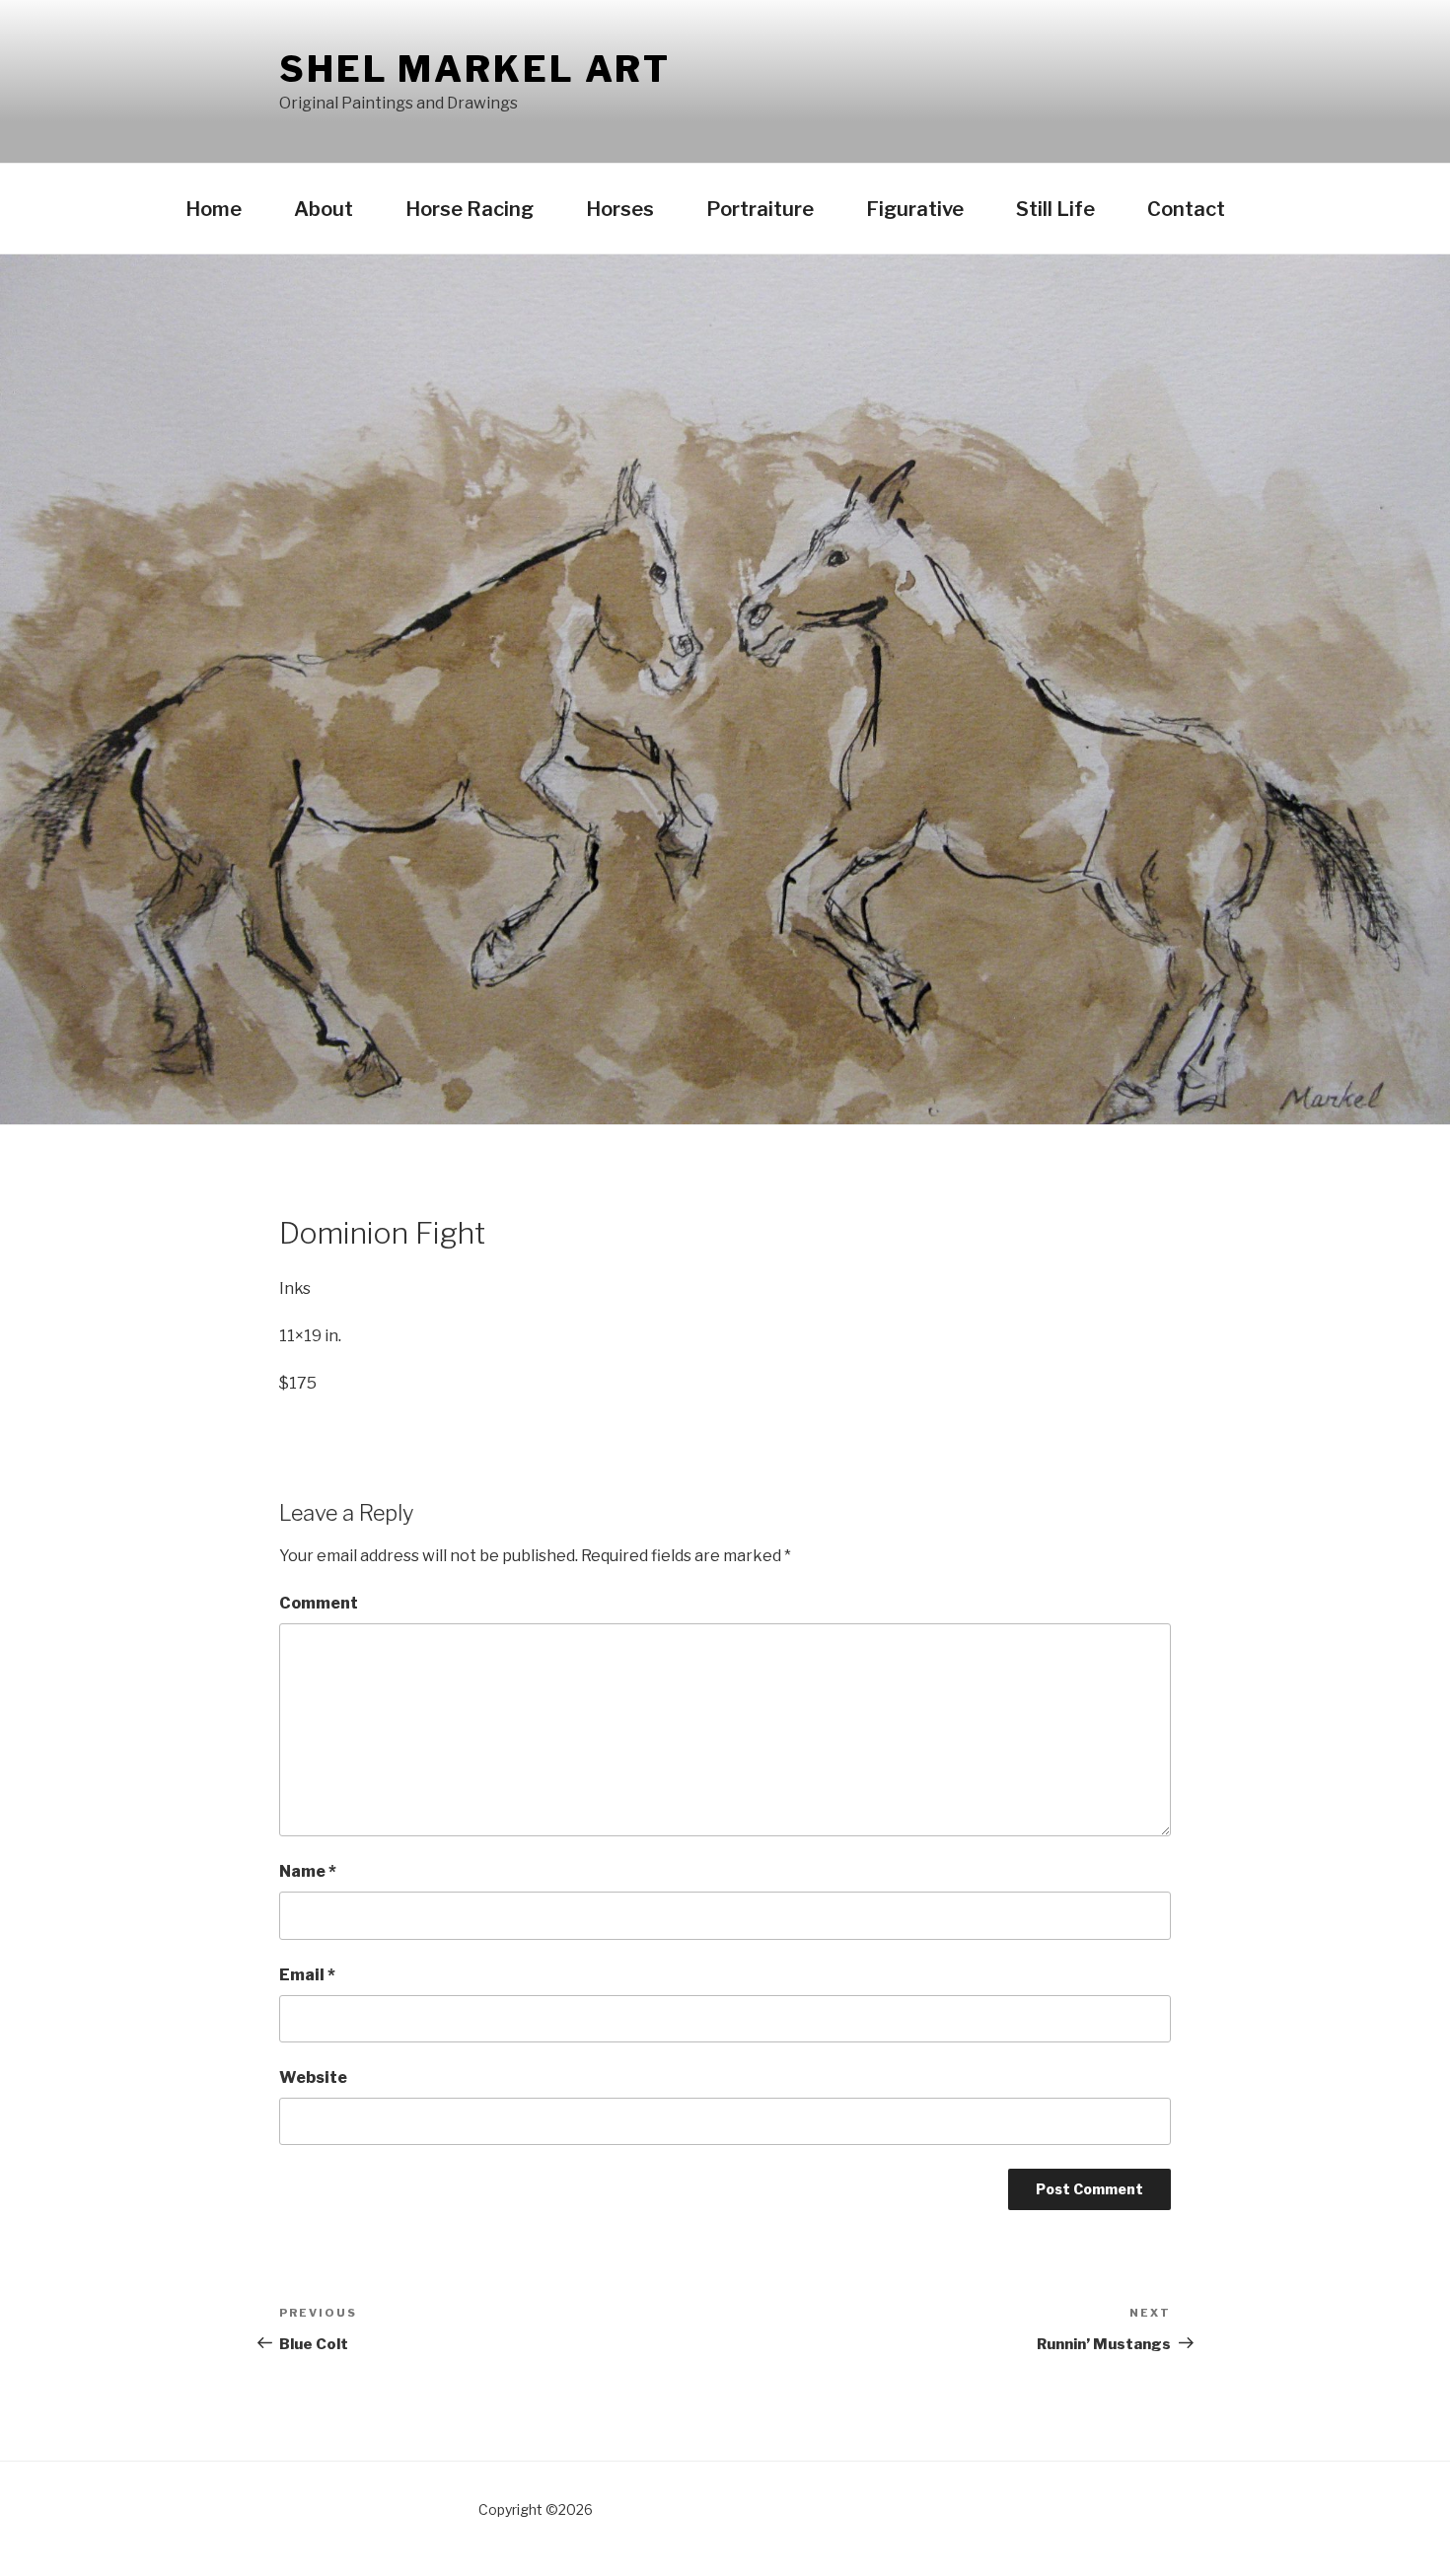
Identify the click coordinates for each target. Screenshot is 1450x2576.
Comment (319, 1603)
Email (307, 1975)
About (324, 209)
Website (313, 2077)
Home (214, 209)
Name (308, 1871)
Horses (620, 209)
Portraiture (760, 209)
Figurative (915, 209)
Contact (1186, 209)
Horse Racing (470, 209)
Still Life (1055, 209)
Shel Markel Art (475, 69)
